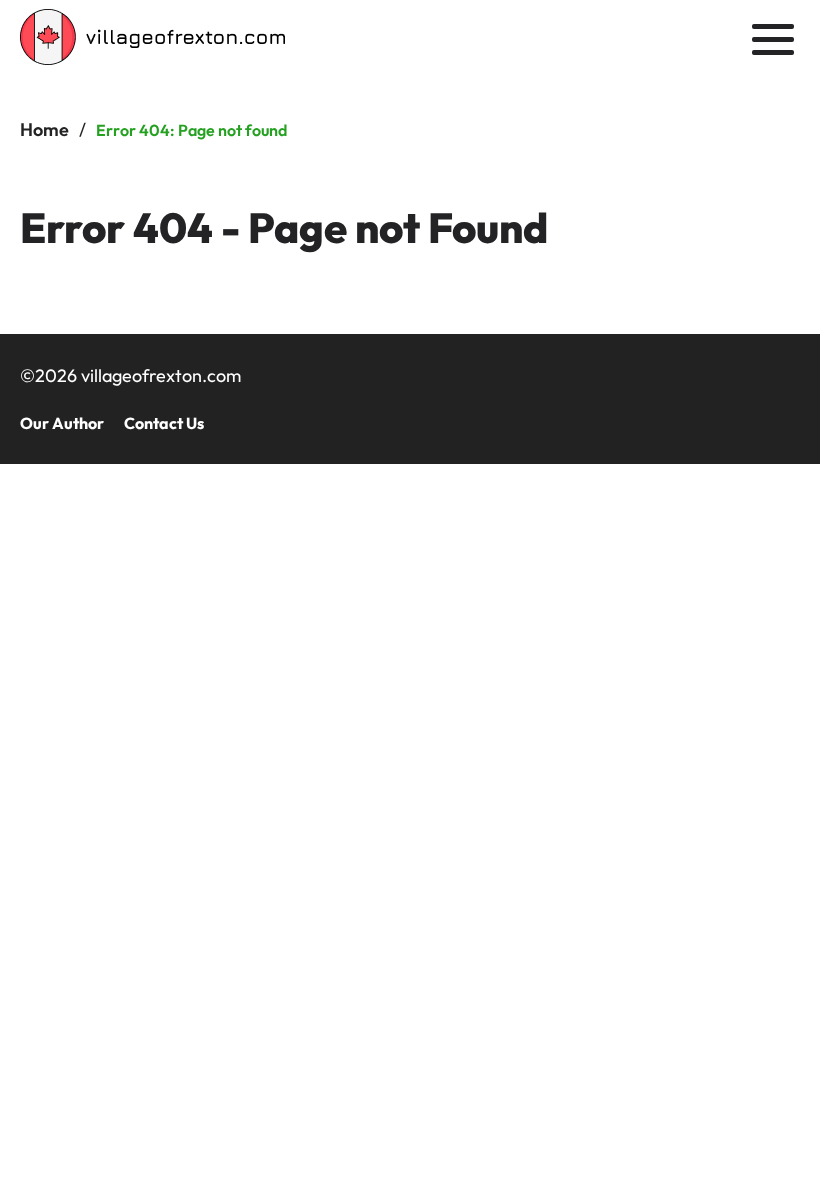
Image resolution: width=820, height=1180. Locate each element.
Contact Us (164, 423)
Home (44, 129)
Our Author (62, 423)
